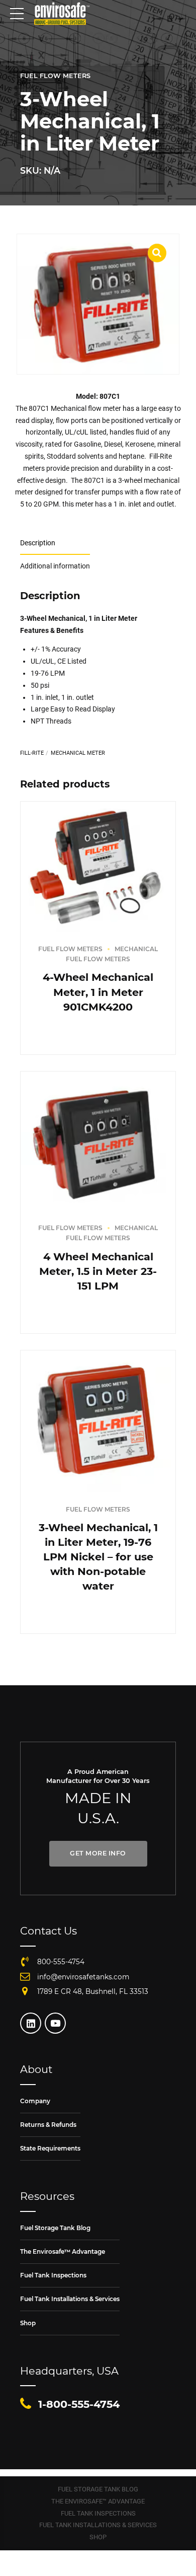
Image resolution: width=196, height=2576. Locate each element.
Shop (28, 2323)
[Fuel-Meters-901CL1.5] (98, 1141)
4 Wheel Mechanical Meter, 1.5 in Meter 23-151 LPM (98, 1271)
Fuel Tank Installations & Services (70, 2299)
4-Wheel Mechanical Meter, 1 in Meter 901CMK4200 (98, 992)
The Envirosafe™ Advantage (63, 2251)
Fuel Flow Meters (55, 76)
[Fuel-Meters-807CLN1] (98, 1421)
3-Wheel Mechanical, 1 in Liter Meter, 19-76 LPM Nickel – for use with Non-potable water (98, 1557)
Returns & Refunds (48, 2125)
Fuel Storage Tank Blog (55, 2228)
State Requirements (50, 2148)
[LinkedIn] (31, 2023)
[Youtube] (55, 2023)
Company (35, 2101)
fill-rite (32, 753)
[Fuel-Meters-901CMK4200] (98, 867)
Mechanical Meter (78, 753)
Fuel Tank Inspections (53, 2275)
